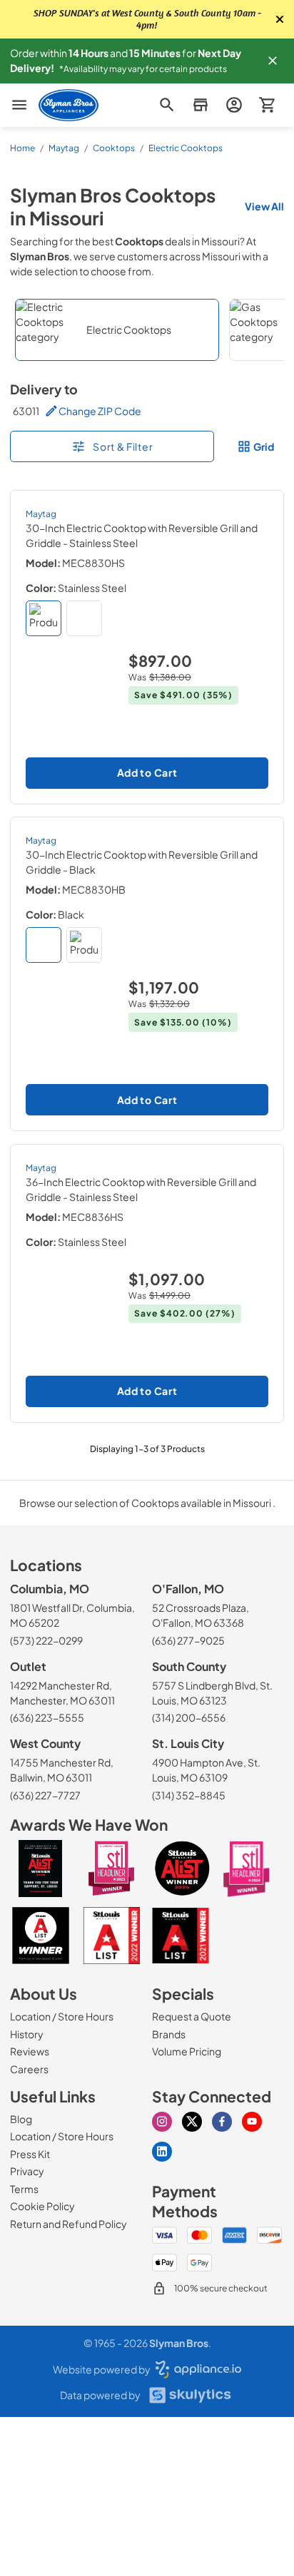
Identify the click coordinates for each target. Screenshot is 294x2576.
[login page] (234, 105)
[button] (273, 61)
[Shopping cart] (267, 105)
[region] (147, 330)
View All (264, 206)
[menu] (19, 105)
